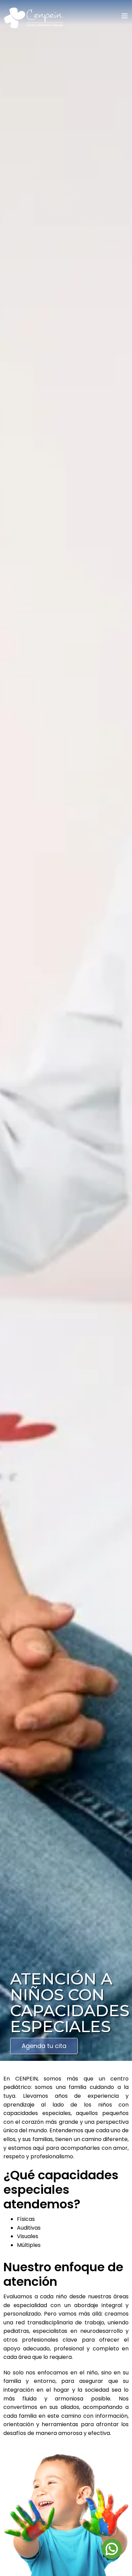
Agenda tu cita (44, 2046)
